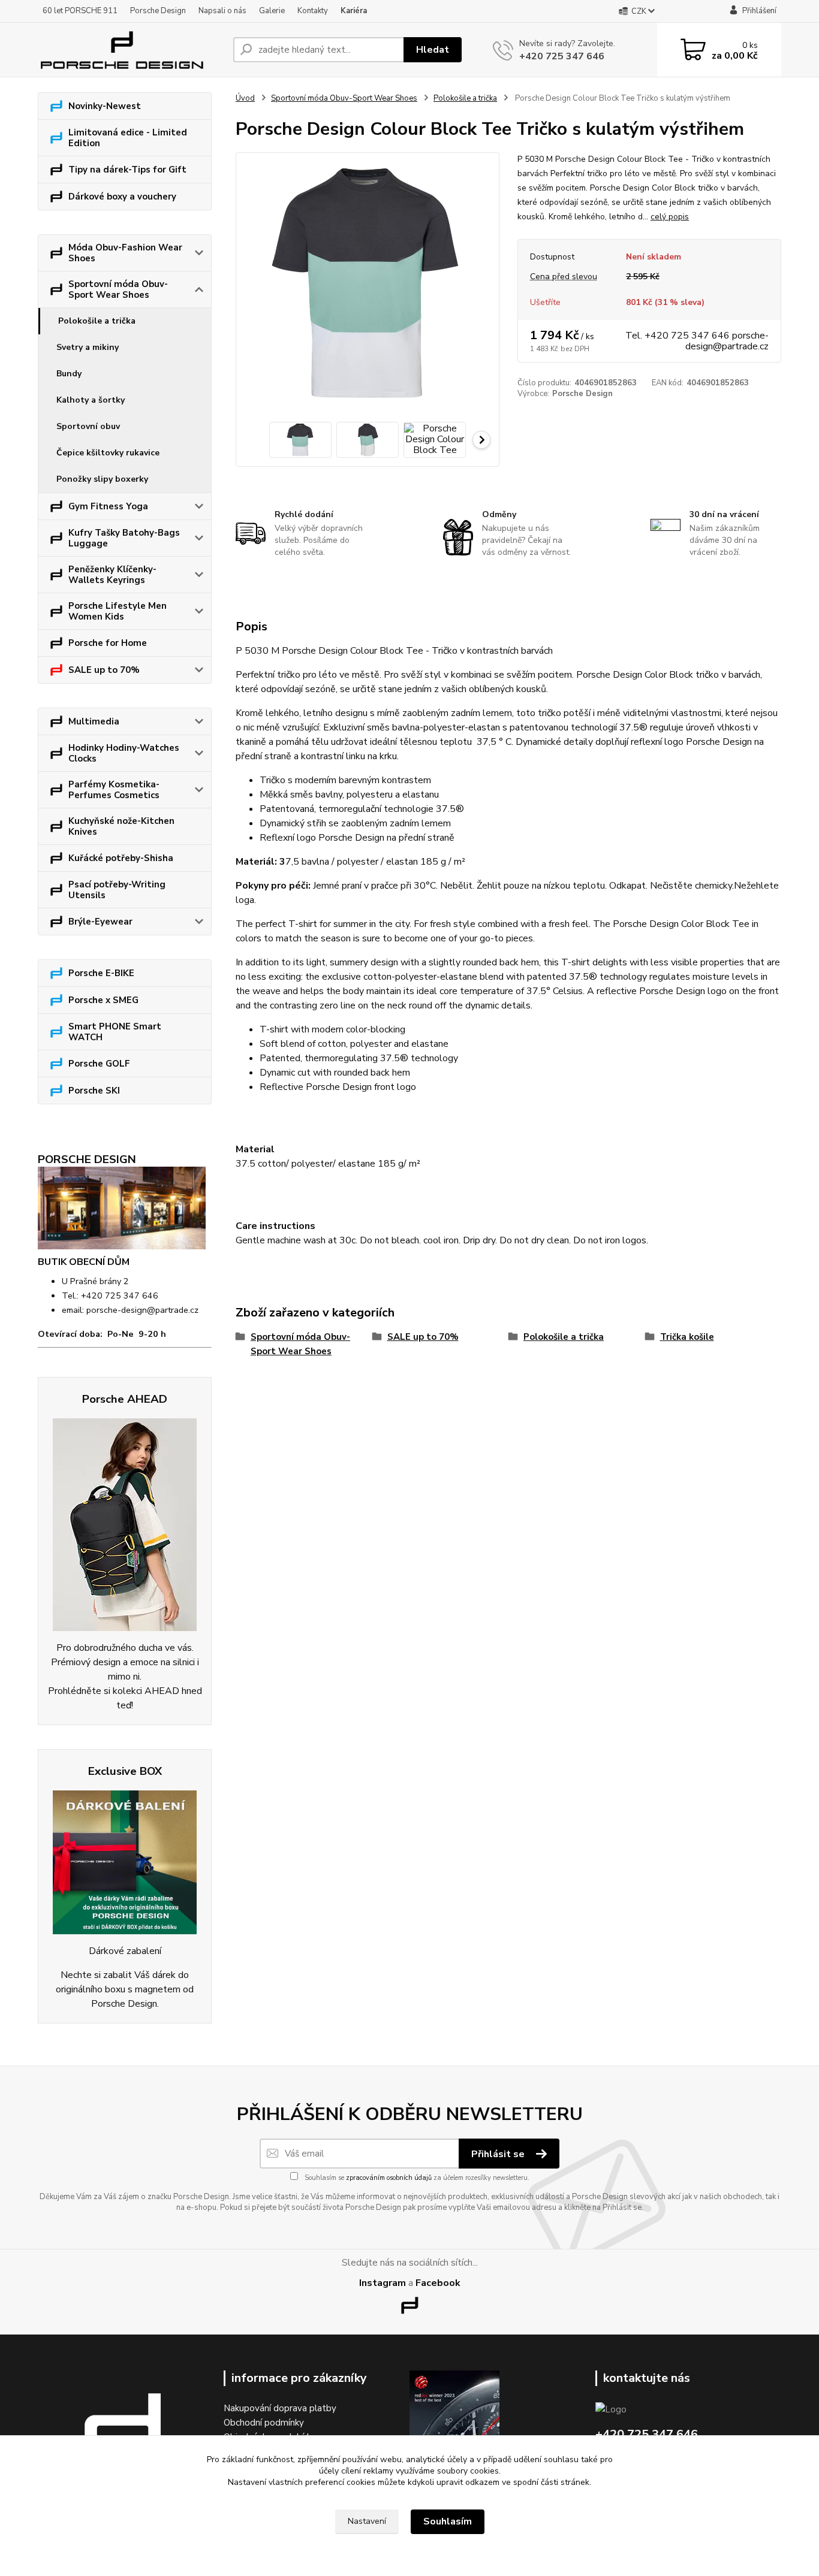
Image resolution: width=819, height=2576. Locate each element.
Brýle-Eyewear (100, 922)
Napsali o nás (222, 11)
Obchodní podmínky (264, 2423)
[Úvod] (131, 50)
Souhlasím (448, 2521)
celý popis (670, 217)
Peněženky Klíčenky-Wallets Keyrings (112, 575)
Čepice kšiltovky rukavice (108, 453)
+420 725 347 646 (562, 56)
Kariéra (354, 11)
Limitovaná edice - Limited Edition (128, 138)
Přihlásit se (499, 2154)
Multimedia (94, 721)
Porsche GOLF (99, 1064)
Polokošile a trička (97, 321)
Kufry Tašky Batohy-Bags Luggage (124, 538)
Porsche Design (158, 11)
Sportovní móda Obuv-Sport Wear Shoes (118, 289)
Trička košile (687, 1337)
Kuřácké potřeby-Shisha (121, 858)
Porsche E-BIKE (101, 973)
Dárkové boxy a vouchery (122, 197)
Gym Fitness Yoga (108, 506)
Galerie (272, 11)
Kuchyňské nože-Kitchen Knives (121, 826)
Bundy (69, 374)
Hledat (433, 50)
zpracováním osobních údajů (389, 2178)
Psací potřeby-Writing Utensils (117, 890)
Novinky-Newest (105, 106)
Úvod (245, 98)
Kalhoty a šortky (91, 400)
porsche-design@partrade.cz (142, 1310)
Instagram (383, 2283)
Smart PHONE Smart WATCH (115, 1032)
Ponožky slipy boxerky (102, 479)
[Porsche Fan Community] (125, 1525)
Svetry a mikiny (88, 347)
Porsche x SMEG (103, 1000)
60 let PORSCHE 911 (80, 11)
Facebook (438, 2283)
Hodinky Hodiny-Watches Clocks (124, 753)
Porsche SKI (94, 1091)
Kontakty (313, 11)
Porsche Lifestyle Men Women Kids (118, 611)
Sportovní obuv (88, 426)
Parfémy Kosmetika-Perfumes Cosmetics (114, 790)
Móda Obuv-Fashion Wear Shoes (125, 253)
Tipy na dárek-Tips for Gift (127, 170)
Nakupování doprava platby (280, 2408)
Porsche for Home (108, 643)
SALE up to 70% (104, 670)
